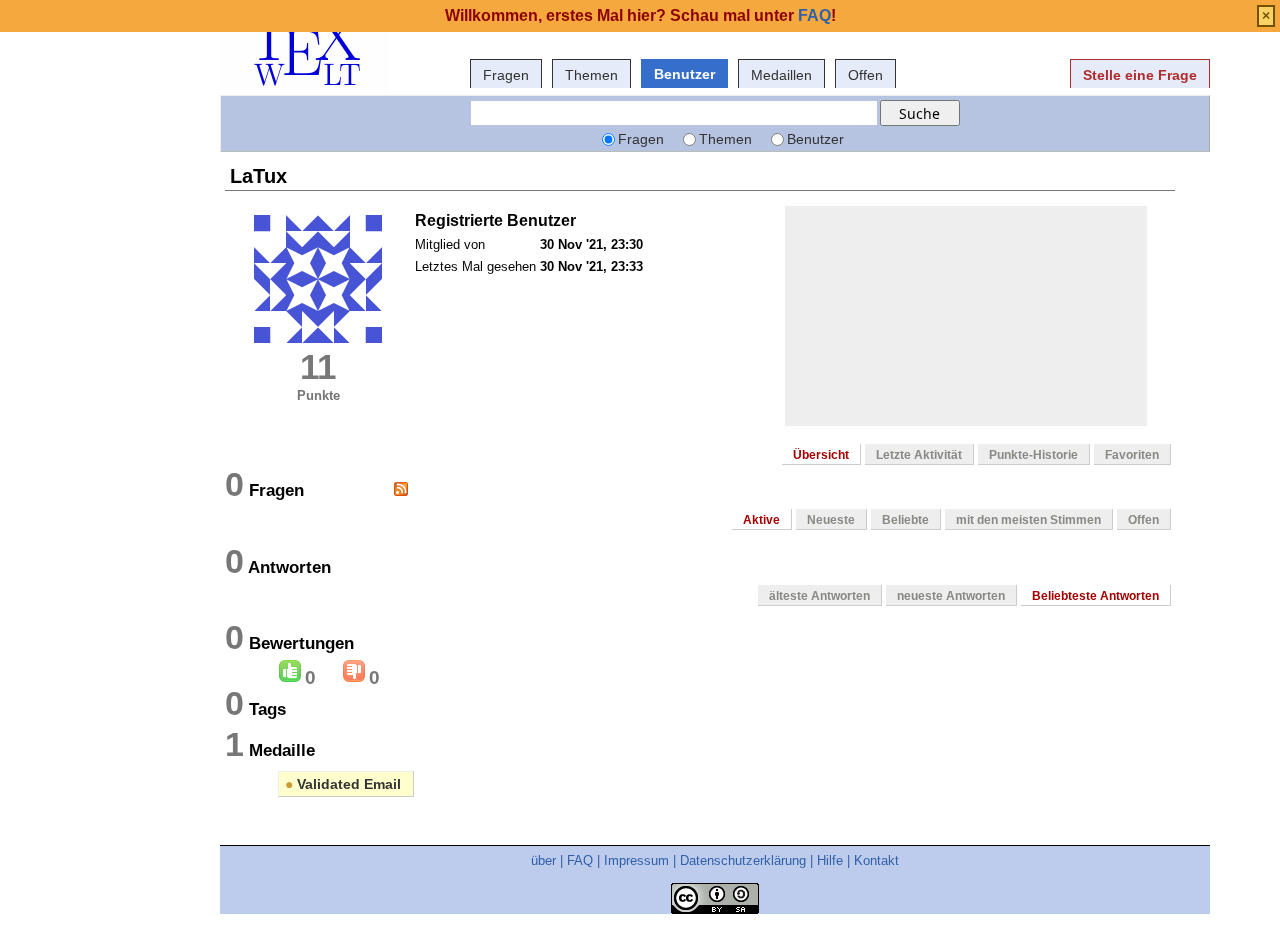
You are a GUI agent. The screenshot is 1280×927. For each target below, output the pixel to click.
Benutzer (684, 74)
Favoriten (1132, 455)
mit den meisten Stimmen (1028, 520)
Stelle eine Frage (1140, 75)
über (543, 860)
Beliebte (905, 520)
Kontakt (876, 860)
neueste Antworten (951, 596)
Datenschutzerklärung (743, 860)
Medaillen (781, 75)
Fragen (506, 75)
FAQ (580, 860)
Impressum (636, 860)
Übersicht (821, 455)
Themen (591, 75)
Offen (865, 75)
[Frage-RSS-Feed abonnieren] (401, 489)
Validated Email (343, 784)
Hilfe (830, 860)
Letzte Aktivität (919, 455)
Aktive (761, 520)
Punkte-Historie (1033, 455)
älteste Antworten (819, 596)
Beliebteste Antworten (1095, 596)
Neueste (831, 520)
